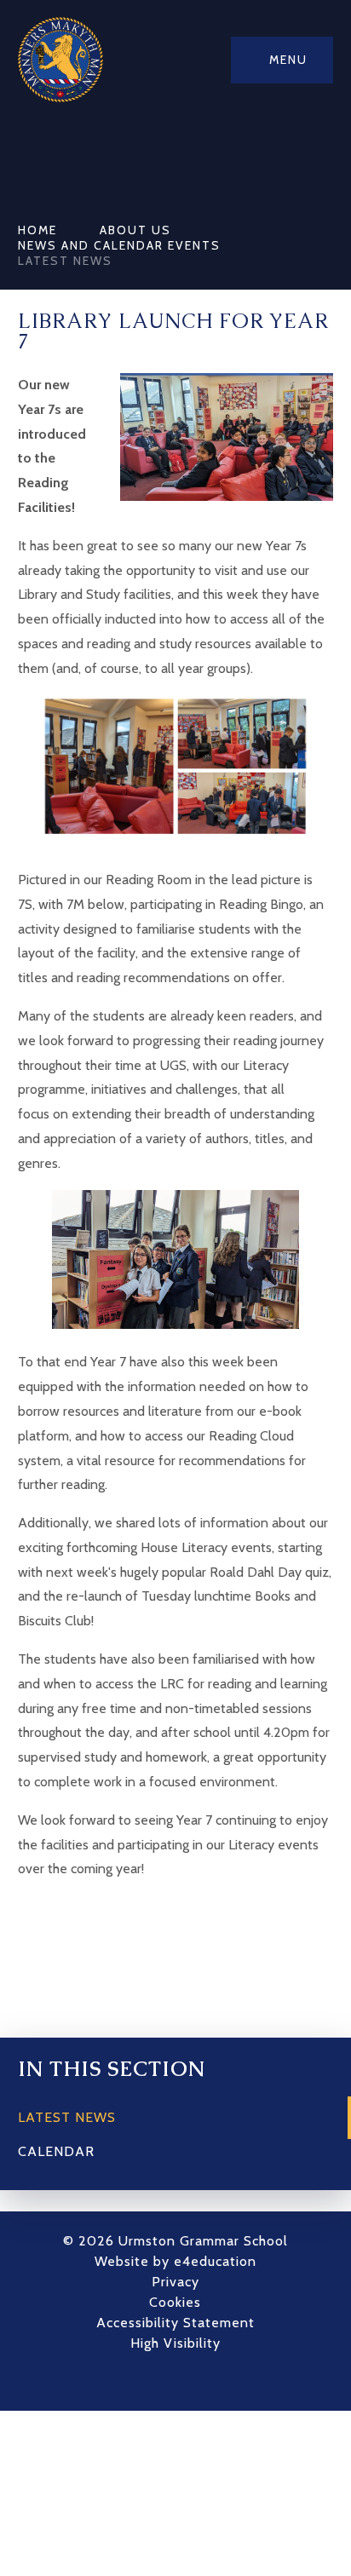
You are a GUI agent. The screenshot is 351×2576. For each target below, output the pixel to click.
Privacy (175, 2282)
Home (37, 230)
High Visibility (175, 2343)
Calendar (56, 2151)
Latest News (65, 261)
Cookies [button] (175, 2302)
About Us (135, 230)
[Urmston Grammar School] (60, 60)
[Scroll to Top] (201, 2381)
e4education (215, 2261)
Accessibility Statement (175, 2323)
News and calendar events (119, 245)
